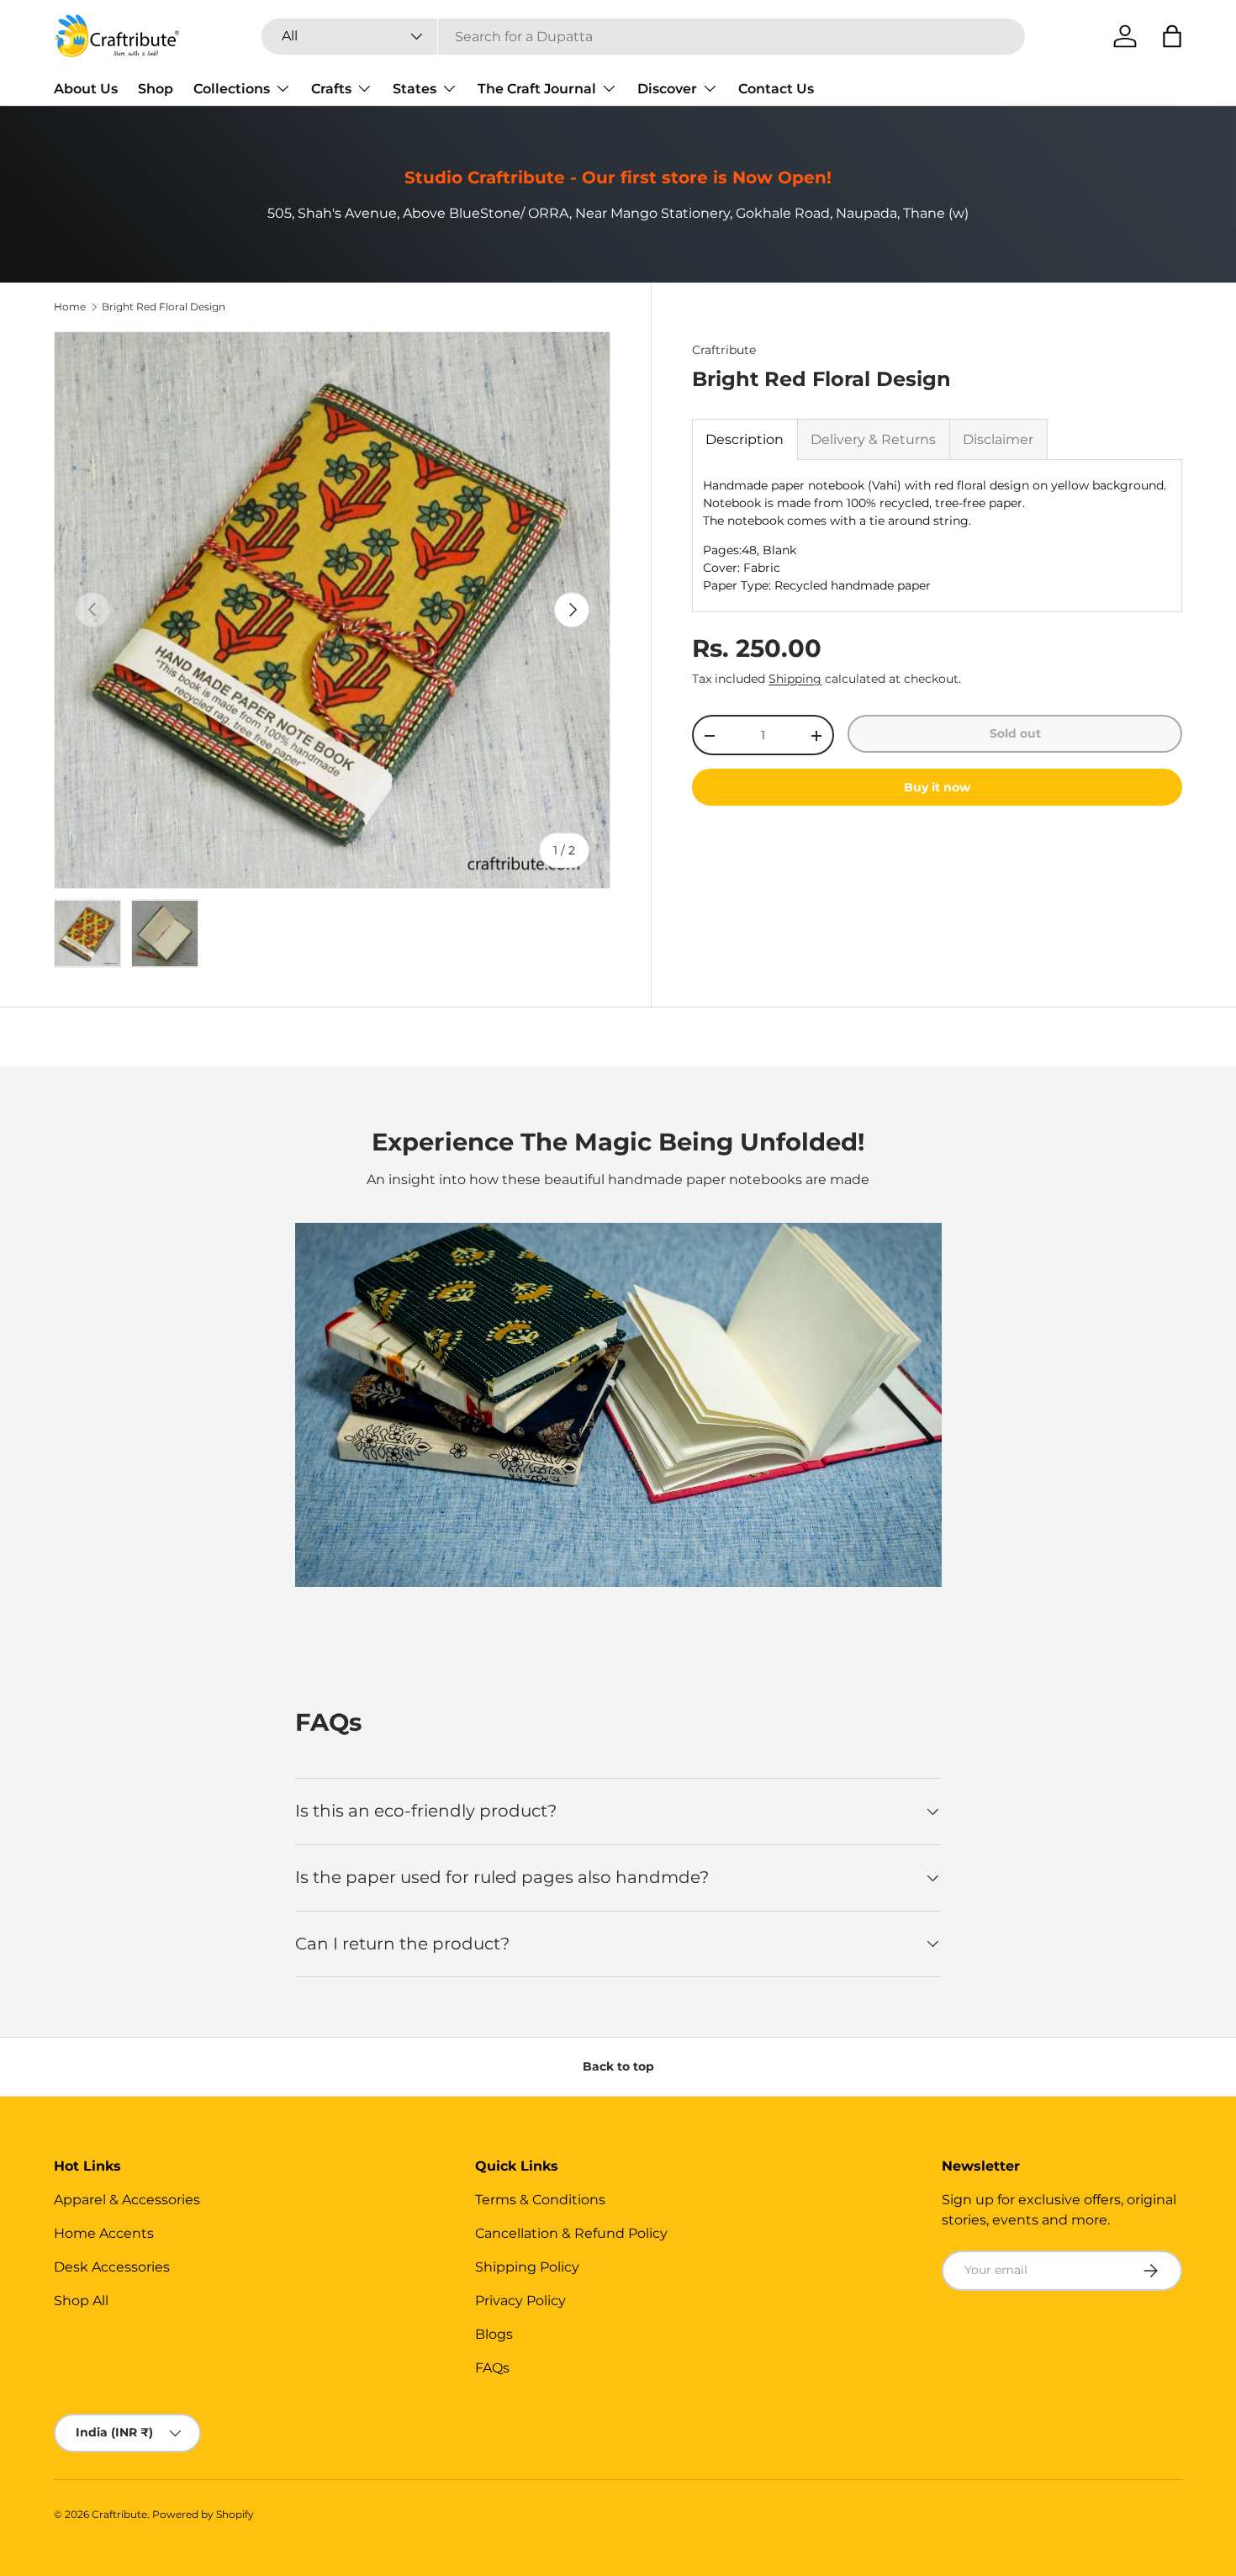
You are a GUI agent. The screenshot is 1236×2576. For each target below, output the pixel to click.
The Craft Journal (537, 89)
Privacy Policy (520, 2301)
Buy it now (937, 788)
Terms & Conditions (540, 2200)
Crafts (331, 89)
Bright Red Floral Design (164, 307)
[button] (1172, 36)
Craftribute (724, 350)
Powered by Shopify (203, 2514)
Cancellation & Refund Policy (571, 2233)
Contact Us (776, 89)
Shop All (81, 2301)
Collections (232, 89)
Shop (156, 89)
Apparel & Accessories (127, 2200)
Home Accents (104, 2233)
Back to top (618, 2066)
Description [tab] (745, 439)
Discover (667, 89)
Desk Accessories (112, 2267)
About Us (86, 89)
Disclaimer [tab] (998, 439)
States (415, 89)
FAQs (492, 2368)
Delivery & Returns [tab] (873, 439)
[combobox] (643, 37)
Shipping (795, 679)
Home (70, 307)
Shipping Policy (527, 2267)
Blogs (494, 2334)
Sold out (1015, 733)
